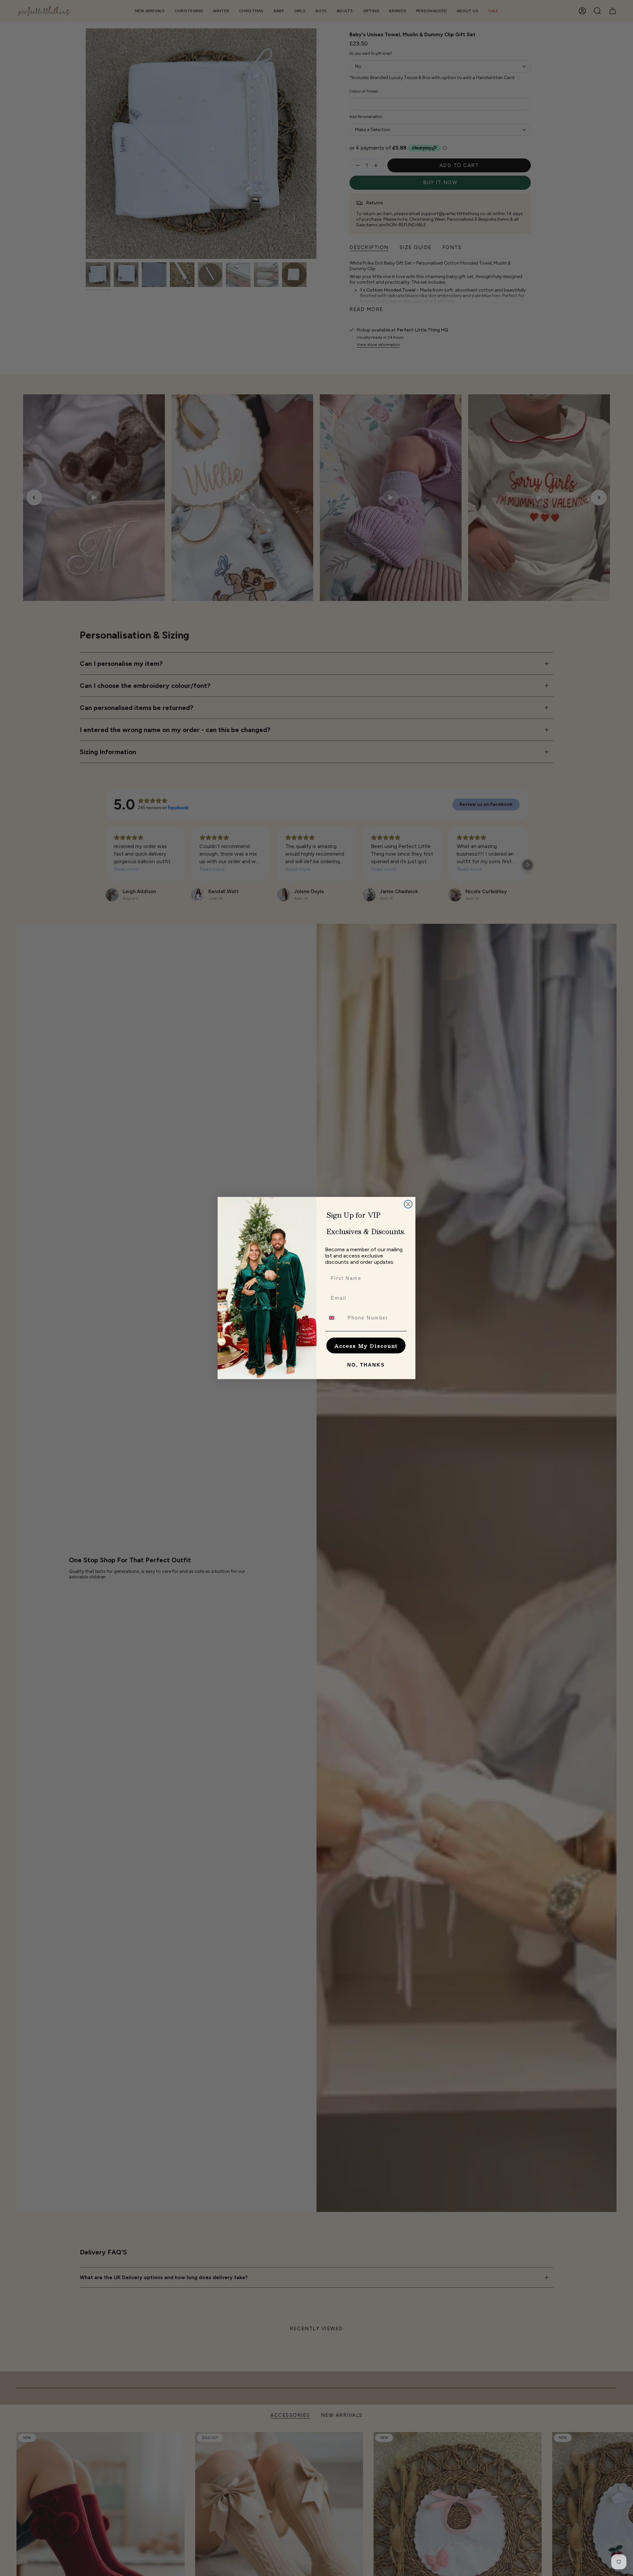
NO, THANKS (366, 1365)
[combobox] (335, 1318)
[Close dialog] (408, 1204)
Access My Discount (366, 1346)
